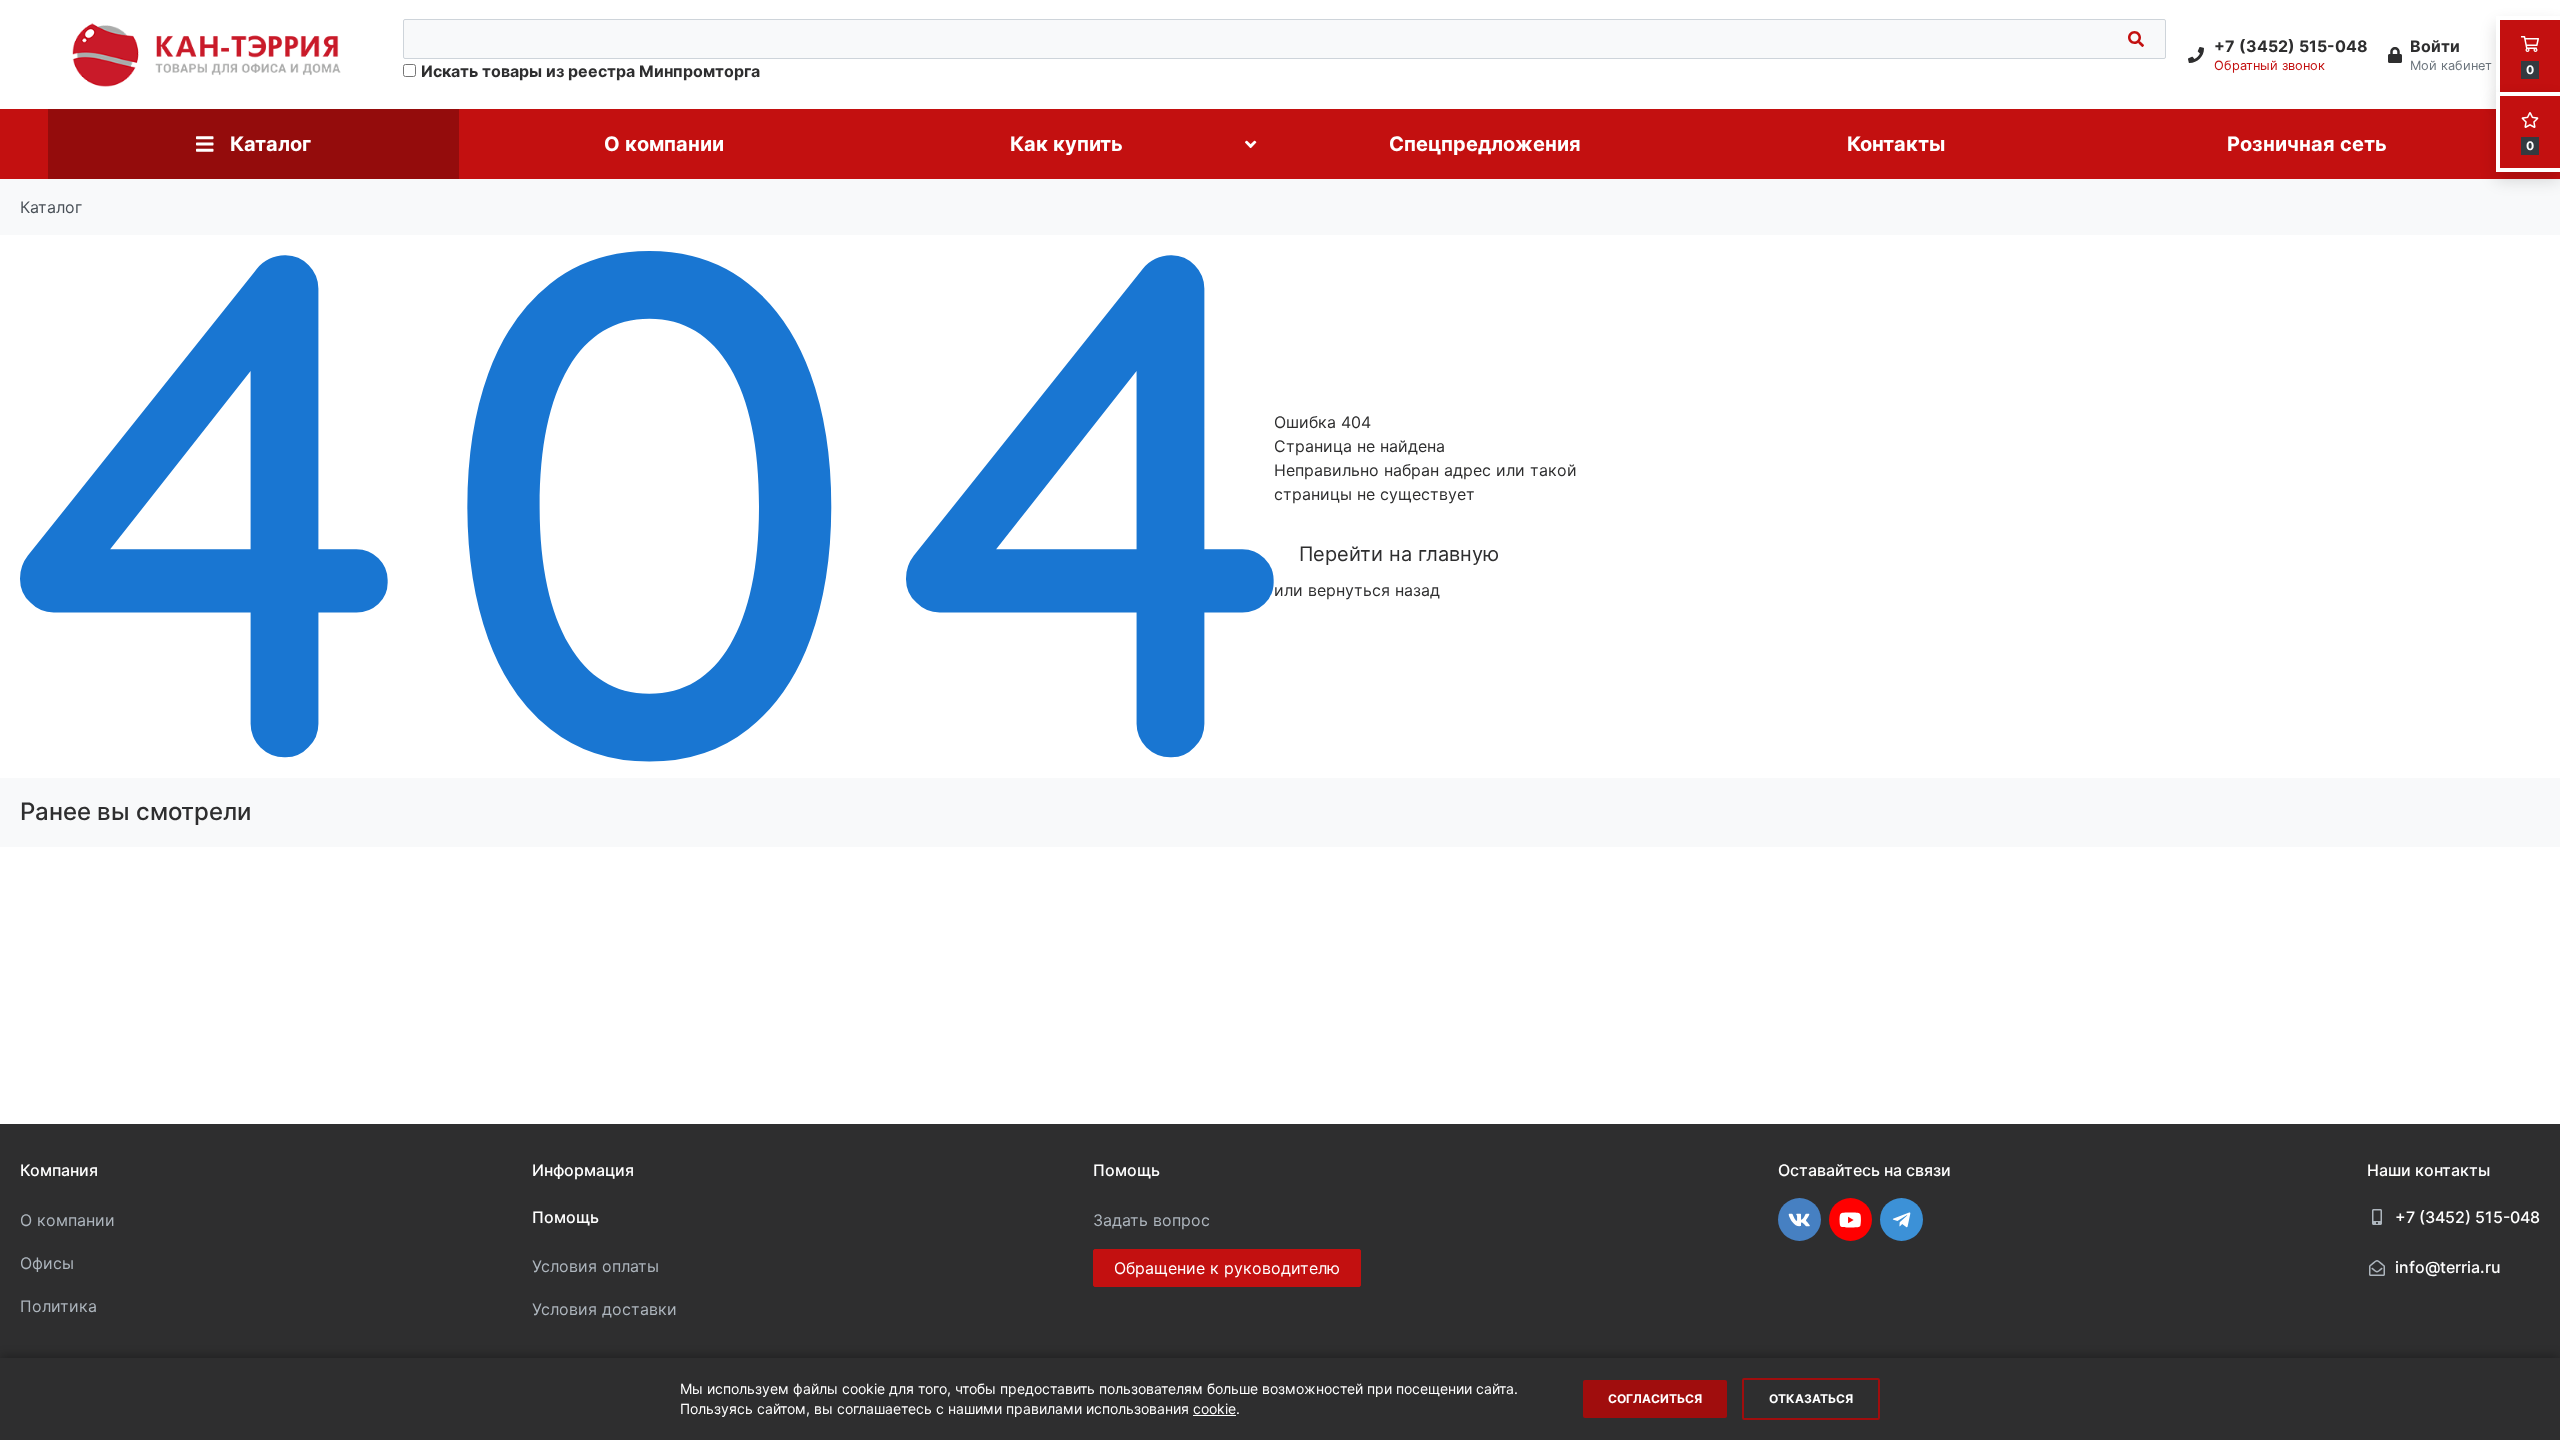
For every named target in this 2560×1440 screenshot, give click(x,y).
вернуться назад (1374, 590)
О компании (67, 1220)
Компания (59, 1170)
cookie (1214, 1408)
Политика (58, 1306)
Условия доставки (604, 1309)
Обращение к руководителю (1227, 1268)
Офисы (47, 1263)
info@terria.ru (2448, 1267)
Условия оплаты (595, 1266)
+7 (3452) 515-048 (2467, 1217)
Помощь (565, 1217)
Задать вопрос (1151, 1220)
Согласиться (1655, 1398)
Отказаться (1811, 1398)
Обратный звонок (2269, 65)
